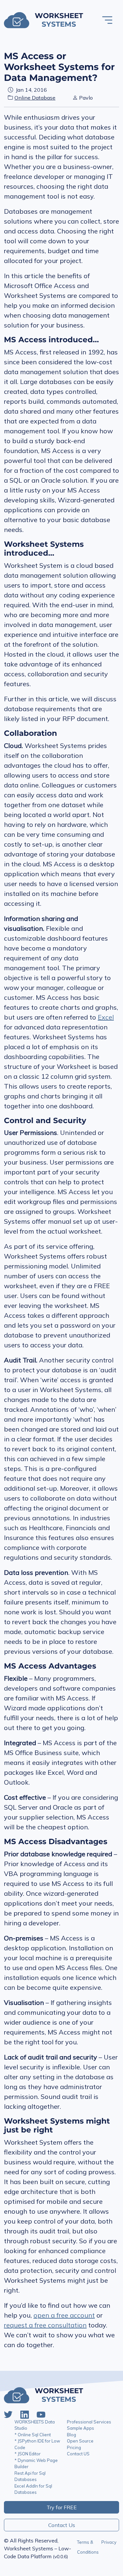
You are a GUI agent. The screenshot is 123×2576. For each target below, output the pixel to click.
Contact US (78, 2454)
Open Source (80, 2441)
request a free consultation (45, 2325)
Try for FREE (62, 2507)
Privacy (109, 2542)
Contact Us (62, 2525)
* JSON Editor (28, 2454)
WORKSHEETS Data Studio (35, 2425)
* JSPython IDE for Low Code (37, 2444)
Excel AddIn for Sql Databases (33, 2489)
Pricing (74, 2447)
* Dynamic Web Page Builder (36, 2464)
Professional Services (89, 2422)
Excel (106, 1017)
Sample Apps (81, 2428)
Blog (72, 2435)
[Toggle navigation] (107, 20)
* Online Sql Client (33, 2435)
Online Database (35, 98)
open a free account (64, 2315)
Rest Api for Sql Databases (30, 2476)
